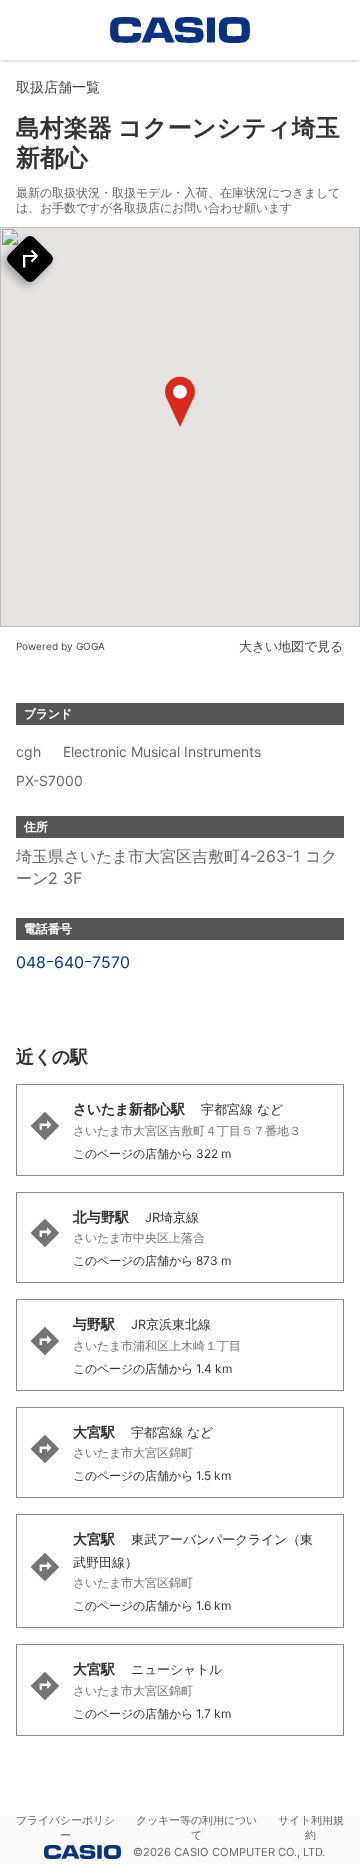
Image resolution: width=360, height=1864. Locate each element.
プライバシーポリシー (65, 1827)
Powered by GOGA (60, 646)
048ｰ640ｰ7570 (73, 962)
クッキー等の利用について (196, 1827)
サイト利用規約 (311, 1827)
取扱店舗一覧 (58, 86)
